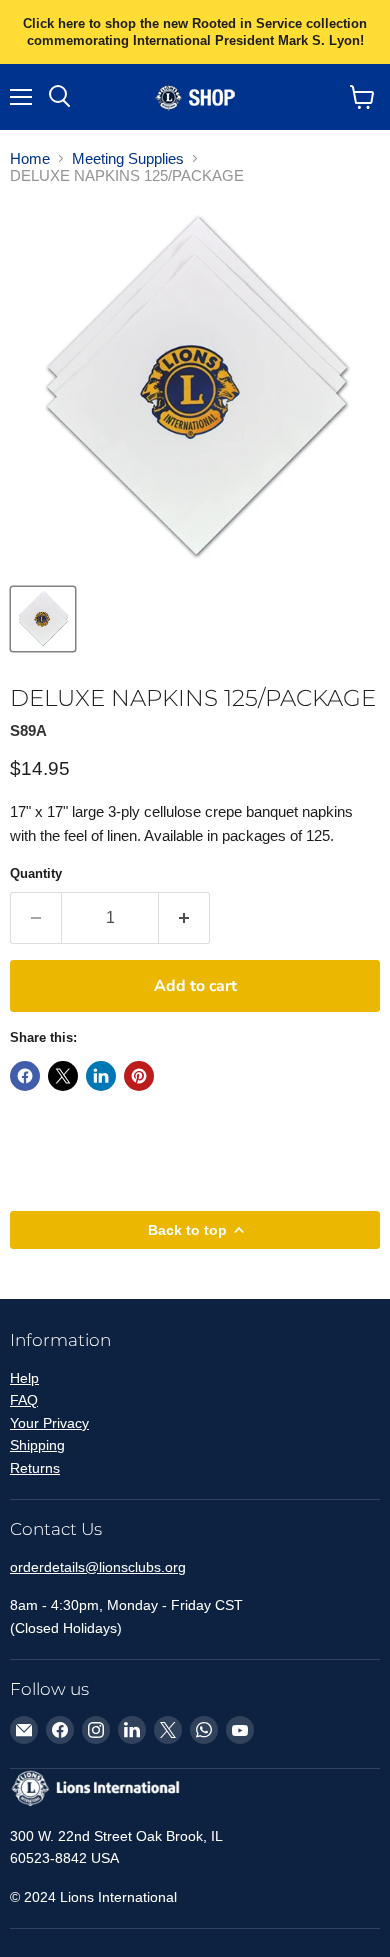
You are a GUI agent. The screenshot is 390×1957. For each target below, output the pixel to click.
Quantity (36, 873)
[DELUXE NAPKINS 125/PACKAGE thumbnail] (43, 619)
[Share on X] (63, 1076)
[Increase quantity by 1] (184, 918)
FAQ (24, 1400)
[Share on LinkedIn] (101, 1076)
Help (24, 1378)
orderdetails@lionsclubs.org (98, 1567)
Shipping (37, 1445)
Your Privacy (49, 1423)
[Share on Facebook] (25, 1076)
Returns (35, 1468)
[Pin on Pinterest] (139, 1076)
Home (30, 158)
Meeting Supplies (128, 158)
